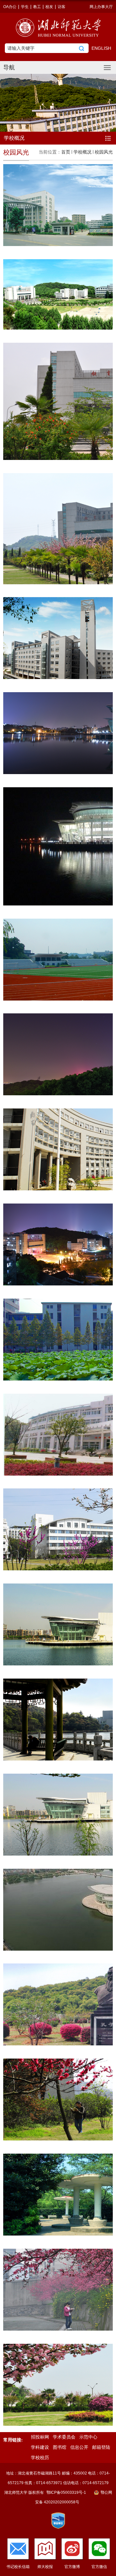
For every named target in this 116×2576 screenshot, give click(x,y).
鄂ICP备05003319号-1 (67, 2492)
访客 (62, 7)
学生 (25, 7)
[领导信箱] (18, 2549)
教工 (37, 7)
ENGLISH (101, 48)
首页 (66, 152)
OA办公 (10, 7)
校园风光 (104, 152)
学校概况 (82, 152)
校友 (49, 7)
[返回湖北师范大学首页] (58, 28)
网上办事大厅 (101, 7)
